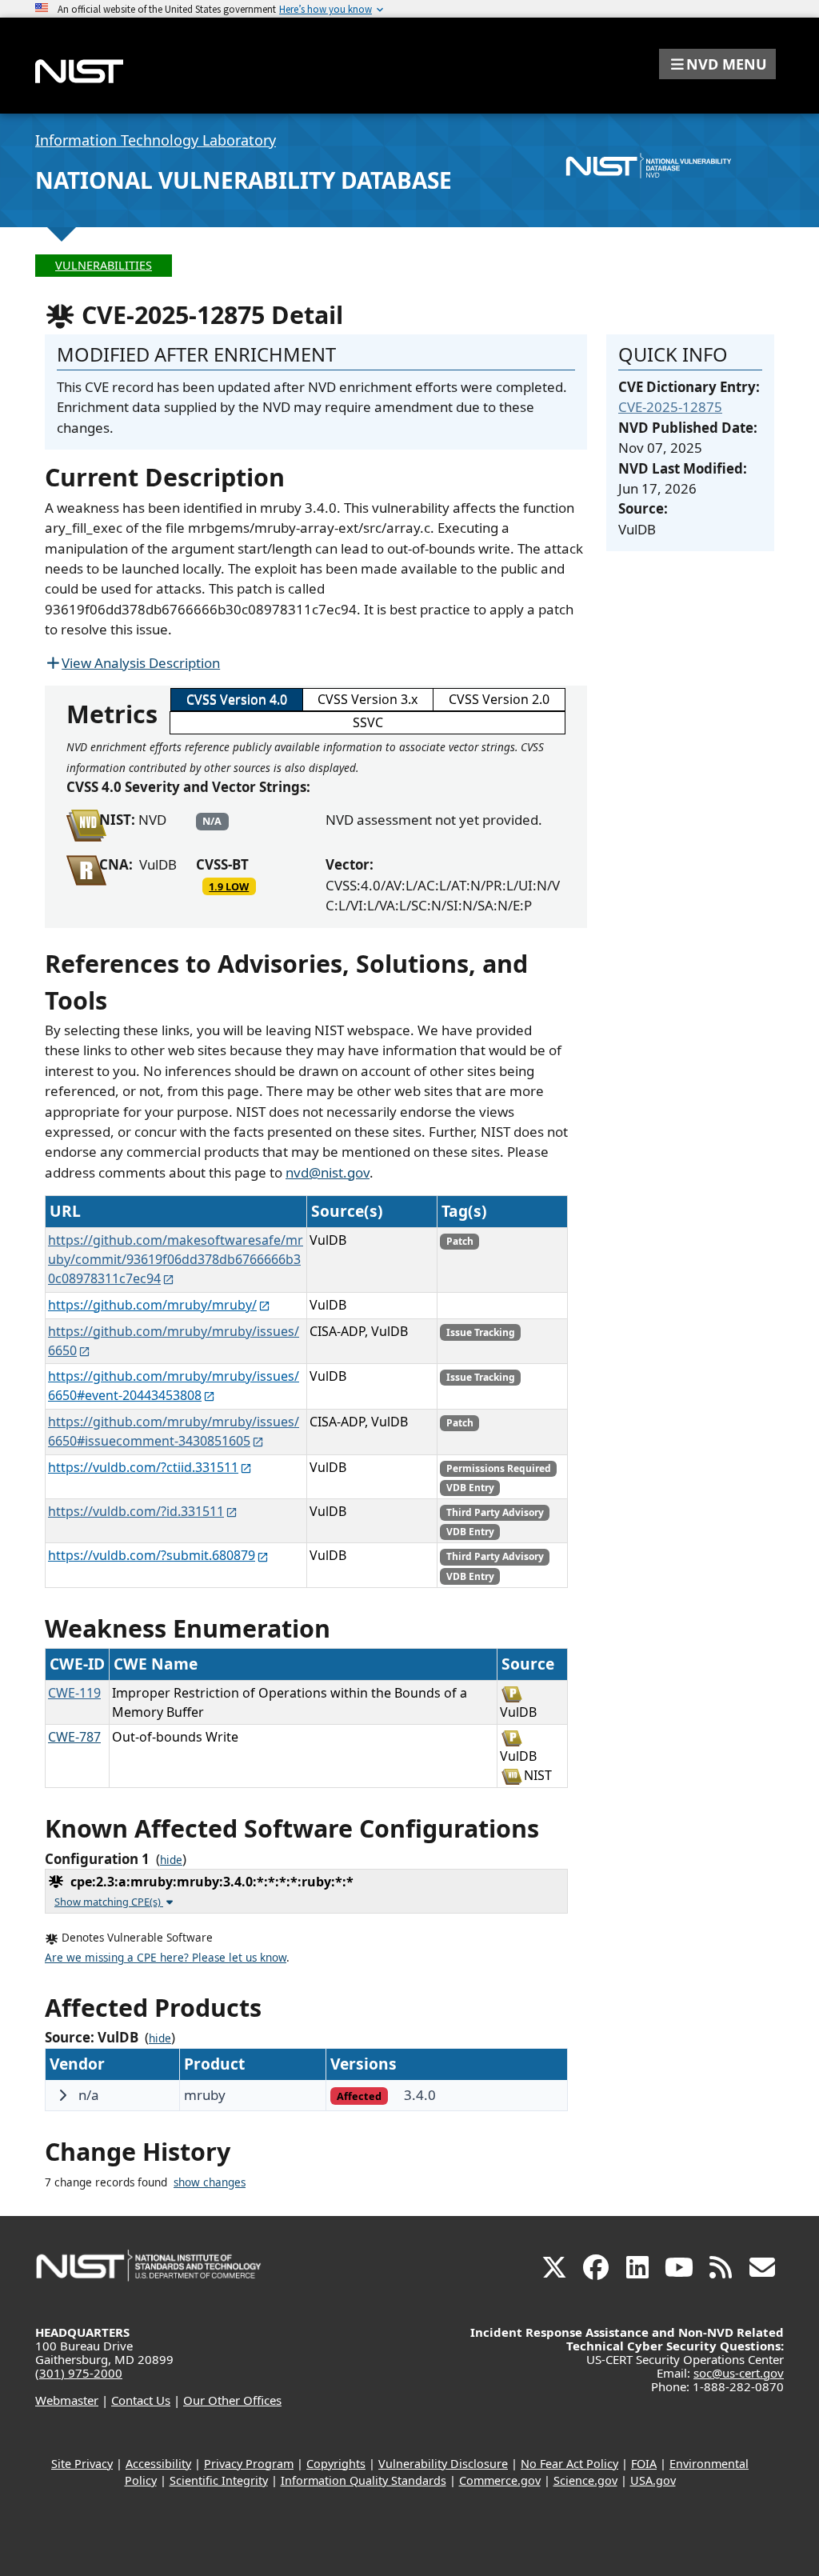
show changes (210, 2182)
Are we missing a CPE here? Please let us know (166, 1958)
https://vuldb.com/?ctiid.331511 (143, 1467)
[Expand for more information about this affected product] (62, 2095)
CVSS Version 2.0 (499, 699)
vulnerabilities (104, 265)
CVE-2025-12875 (670, 407)
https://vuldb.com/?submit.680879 (152, 1555)
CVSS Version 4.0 (237, 699)
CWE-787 (74, 1737)
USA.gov (653, 2480)
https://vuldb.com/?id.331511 (136, 1511)
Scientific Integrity (219, 2480)
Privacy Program (249, 2464)
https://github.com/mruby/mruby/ (152, 1305)
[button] (717, 64)
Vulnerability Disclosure (443, 2464)
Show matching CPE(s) (109, 1902)
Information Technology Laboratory (156, 140)
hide (171, 1860)
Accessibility (158, 2464)
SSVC (368, 722)
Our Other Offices (232, 2400)
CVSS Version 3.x (368, 699)
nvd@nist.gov (328, 1172)
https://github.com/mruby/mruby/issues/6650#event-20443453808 (174, 1386)
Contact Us (141, 2400)
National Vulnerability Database (244, 180)
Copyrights (336, 2464)
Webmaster (67, 2400)
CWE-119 (74, 1693)
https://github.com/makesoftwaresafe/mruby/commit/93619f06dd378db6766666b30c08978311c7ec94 (176, 1259)
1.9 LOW (229, 886)
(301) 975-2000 (79, 2373)
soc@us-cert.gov (739, 2373)
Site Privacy (82, 2464)
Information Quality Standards (364, 2480)
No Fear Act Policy (569, 2464)
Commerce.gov (500, 2480)
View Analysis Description (141, 663)
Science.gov (585, 2480)
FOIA (644, 2464)
